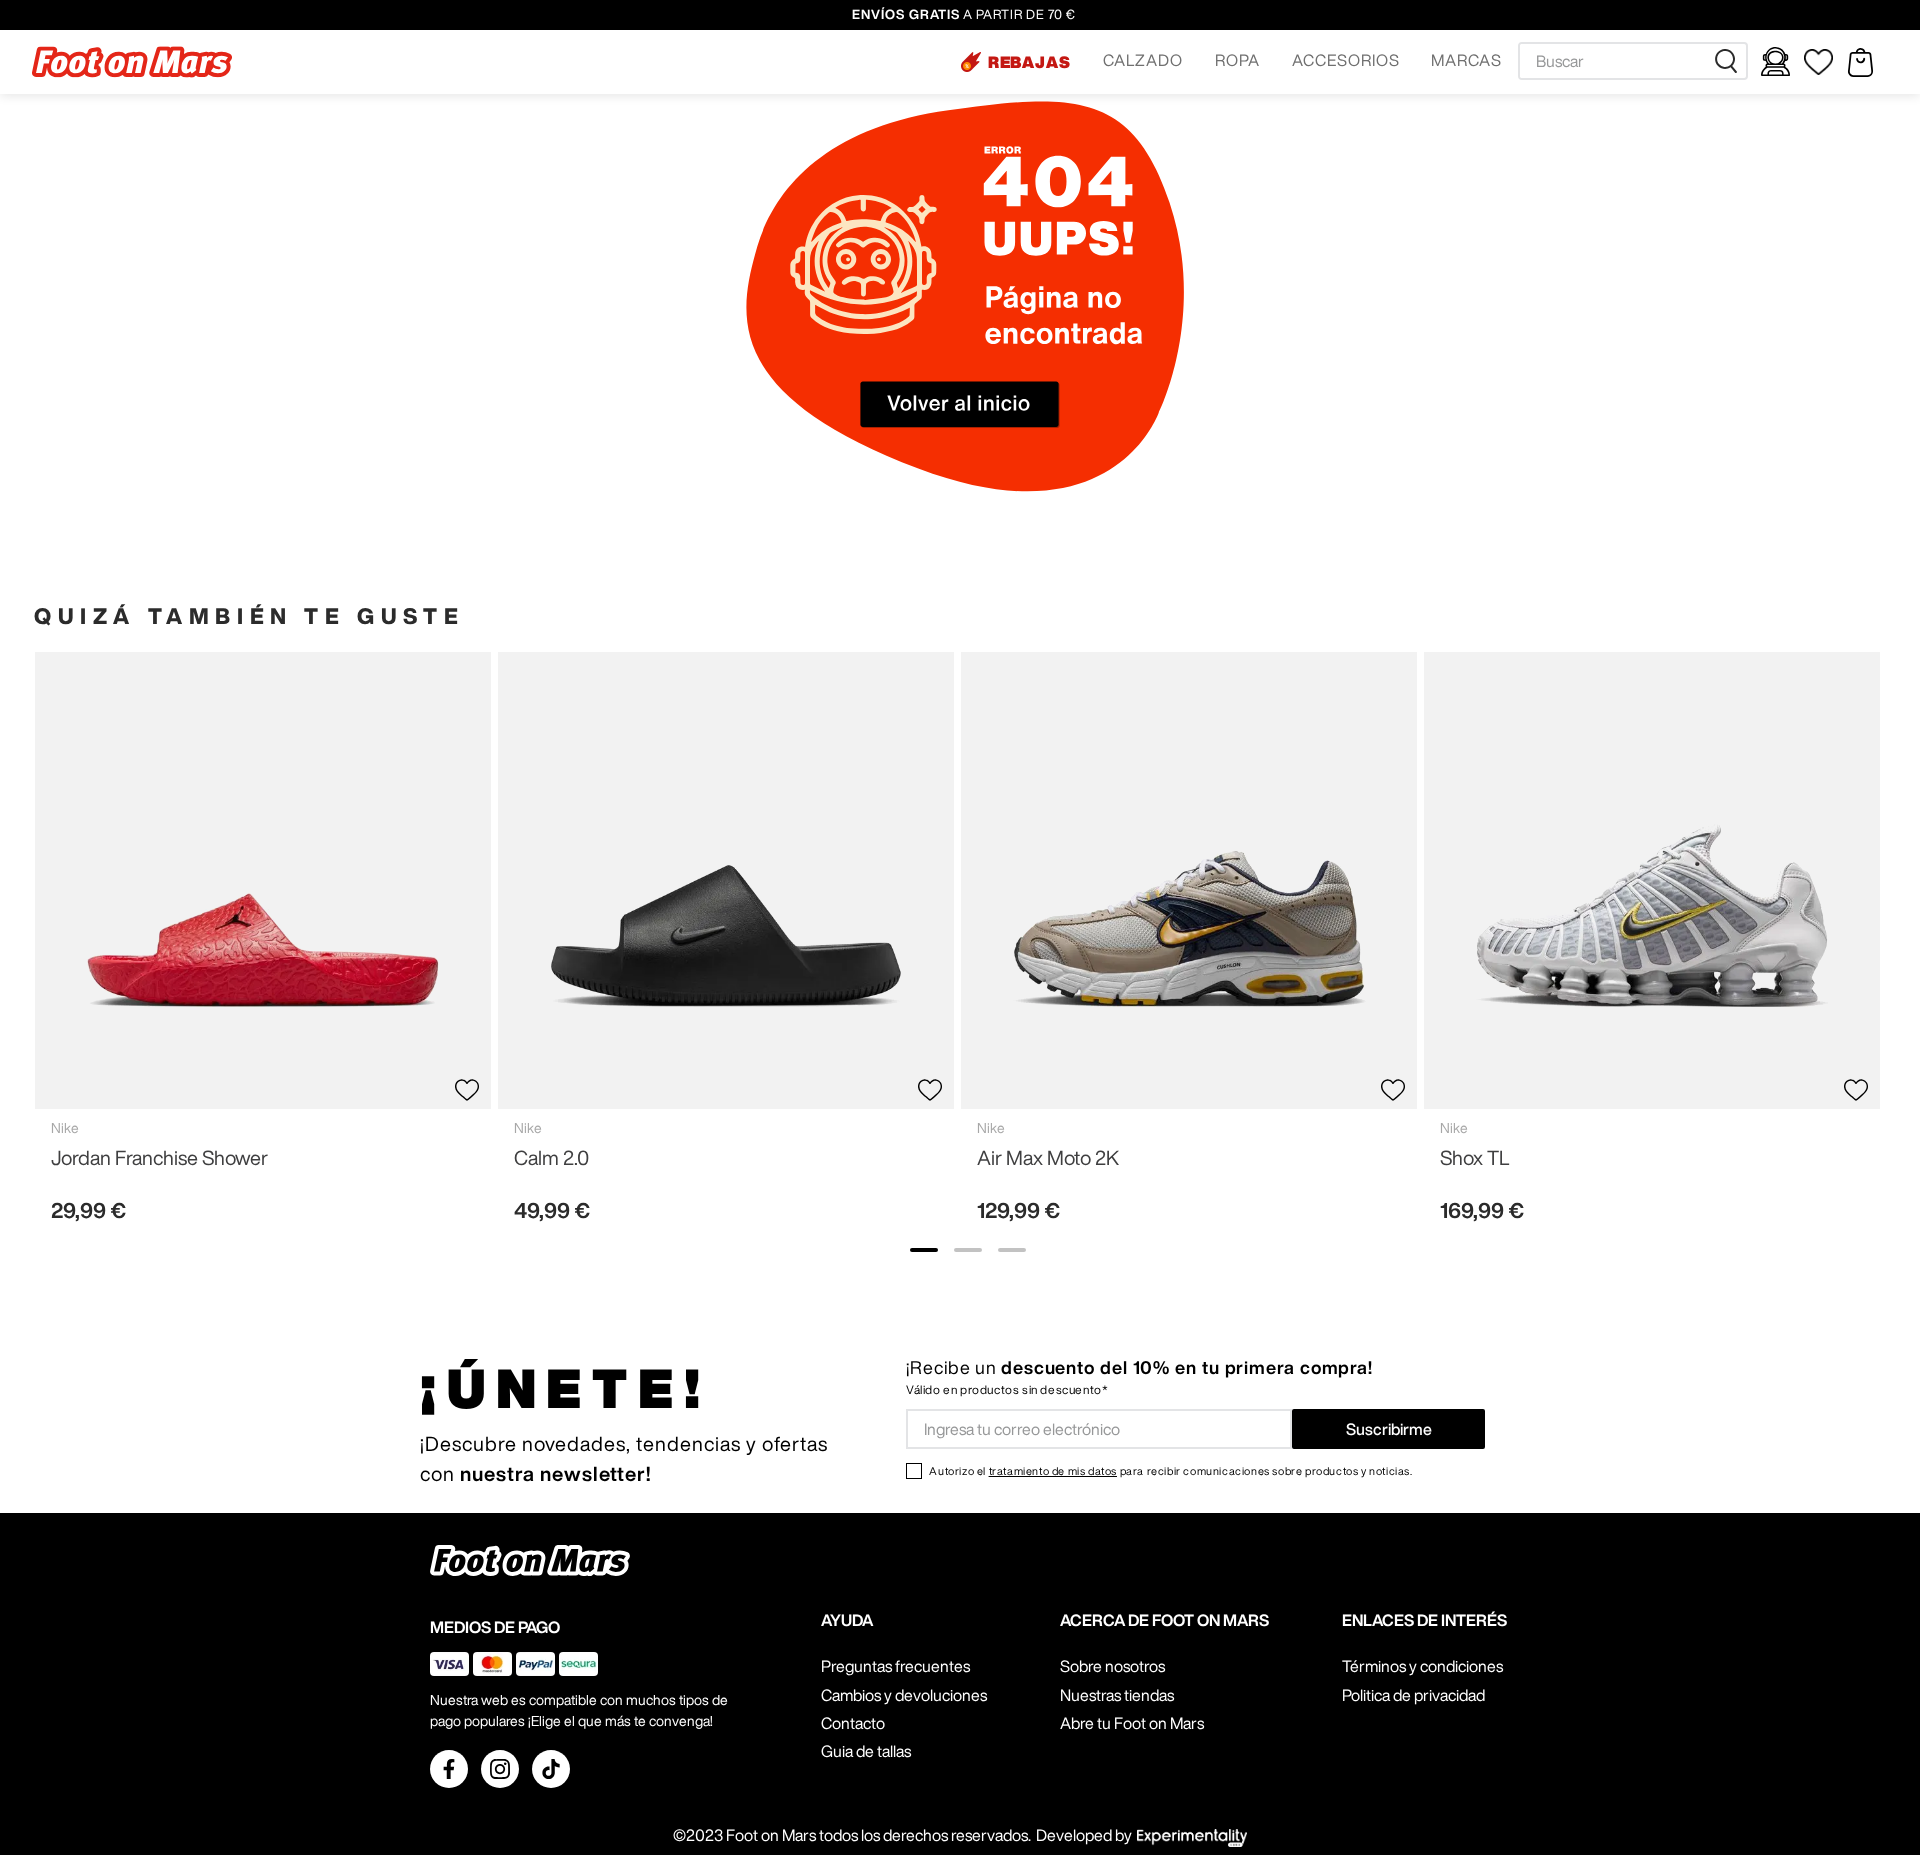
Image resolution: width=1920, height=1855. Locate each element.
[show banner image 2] (968, 1250)
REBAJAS (1030, 62)
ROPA (1237, 60)
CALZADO (1143, 60)
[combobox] (1633, 61)
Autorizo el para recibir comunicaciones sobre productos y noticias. (1170, 1470)
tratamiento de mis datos (1053, 1470)
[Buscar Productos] (1730, 61)
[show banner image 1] (924, 1250)
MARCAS (1466, 60)
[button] (1016, 62)
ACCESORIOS (1346, 60)
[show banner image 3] (1012, 1250)
